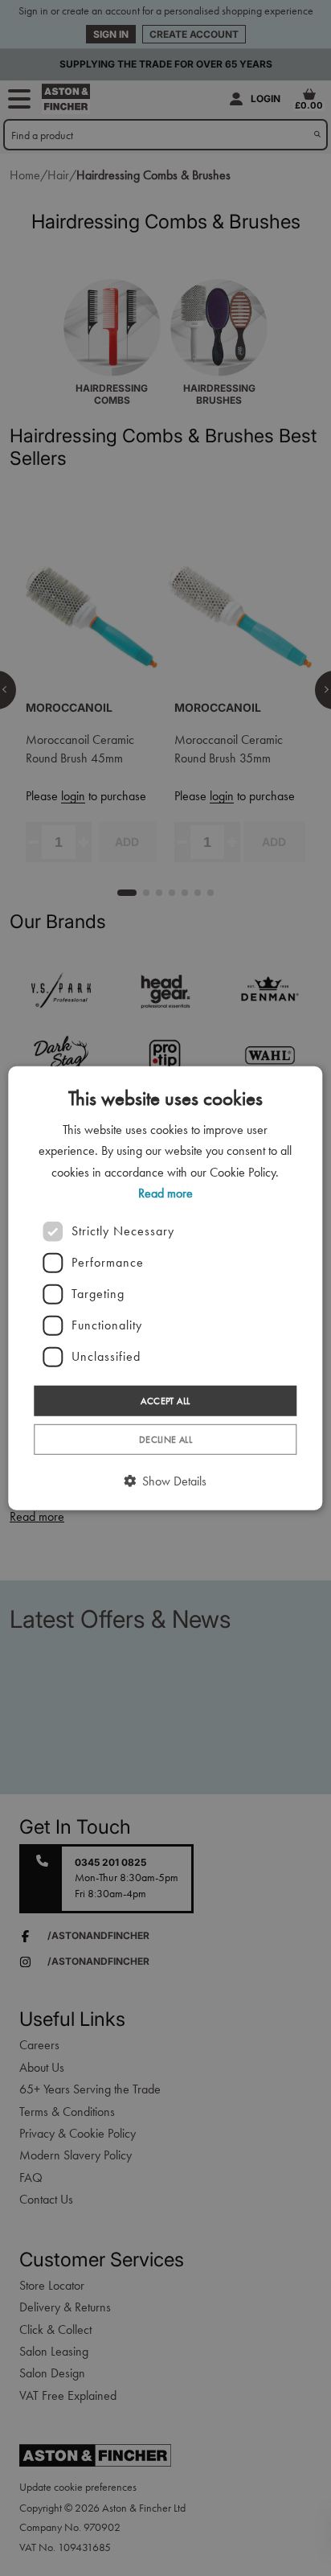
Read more (165, 1193)
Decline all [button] (165, 1440)
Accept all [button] (165, 1400)
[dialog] (165, 1288)
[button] (165, 1481)
